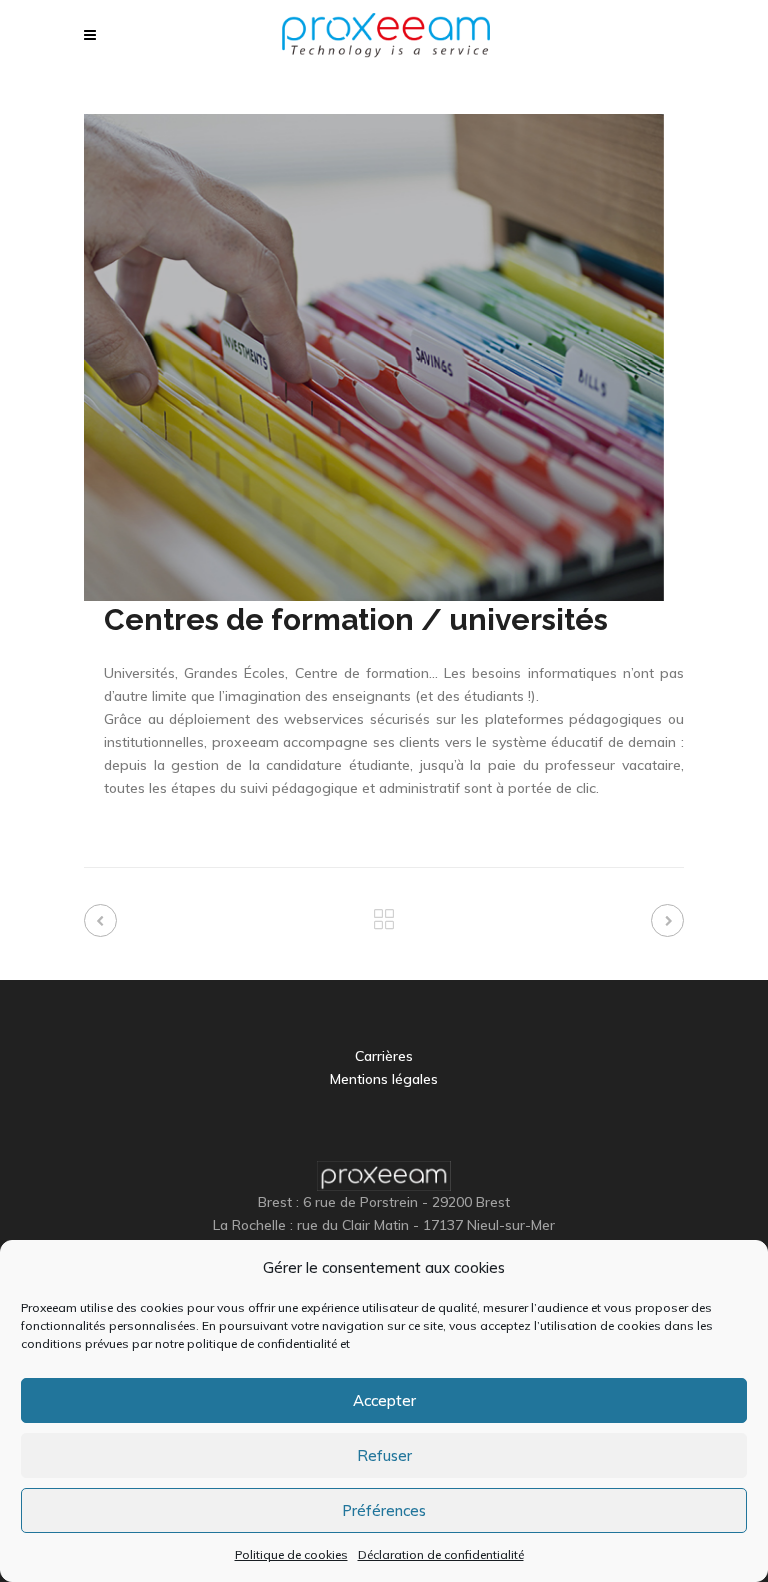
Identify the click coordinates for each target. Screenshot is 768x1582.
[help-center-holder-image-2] (374, 356)
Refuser (384, 1455)
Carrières (384, 1056)
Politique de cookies (291, 1554)
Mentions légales (384, 1079)
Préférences (384, 1510)
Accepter (384, 1400)
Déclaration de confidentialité (441, 1554)
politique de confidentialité (262, 1343)
